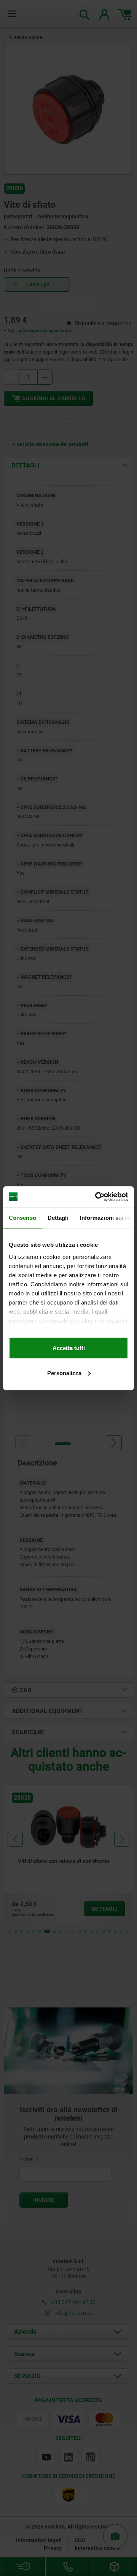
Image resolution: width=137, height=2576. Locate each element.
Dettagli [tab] (58, 1218)
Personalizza (64, 1373)
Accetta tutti (69, 1348)
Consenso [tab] (22, 1218)
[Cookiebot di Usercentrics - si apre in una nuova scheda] (97, 1197)
